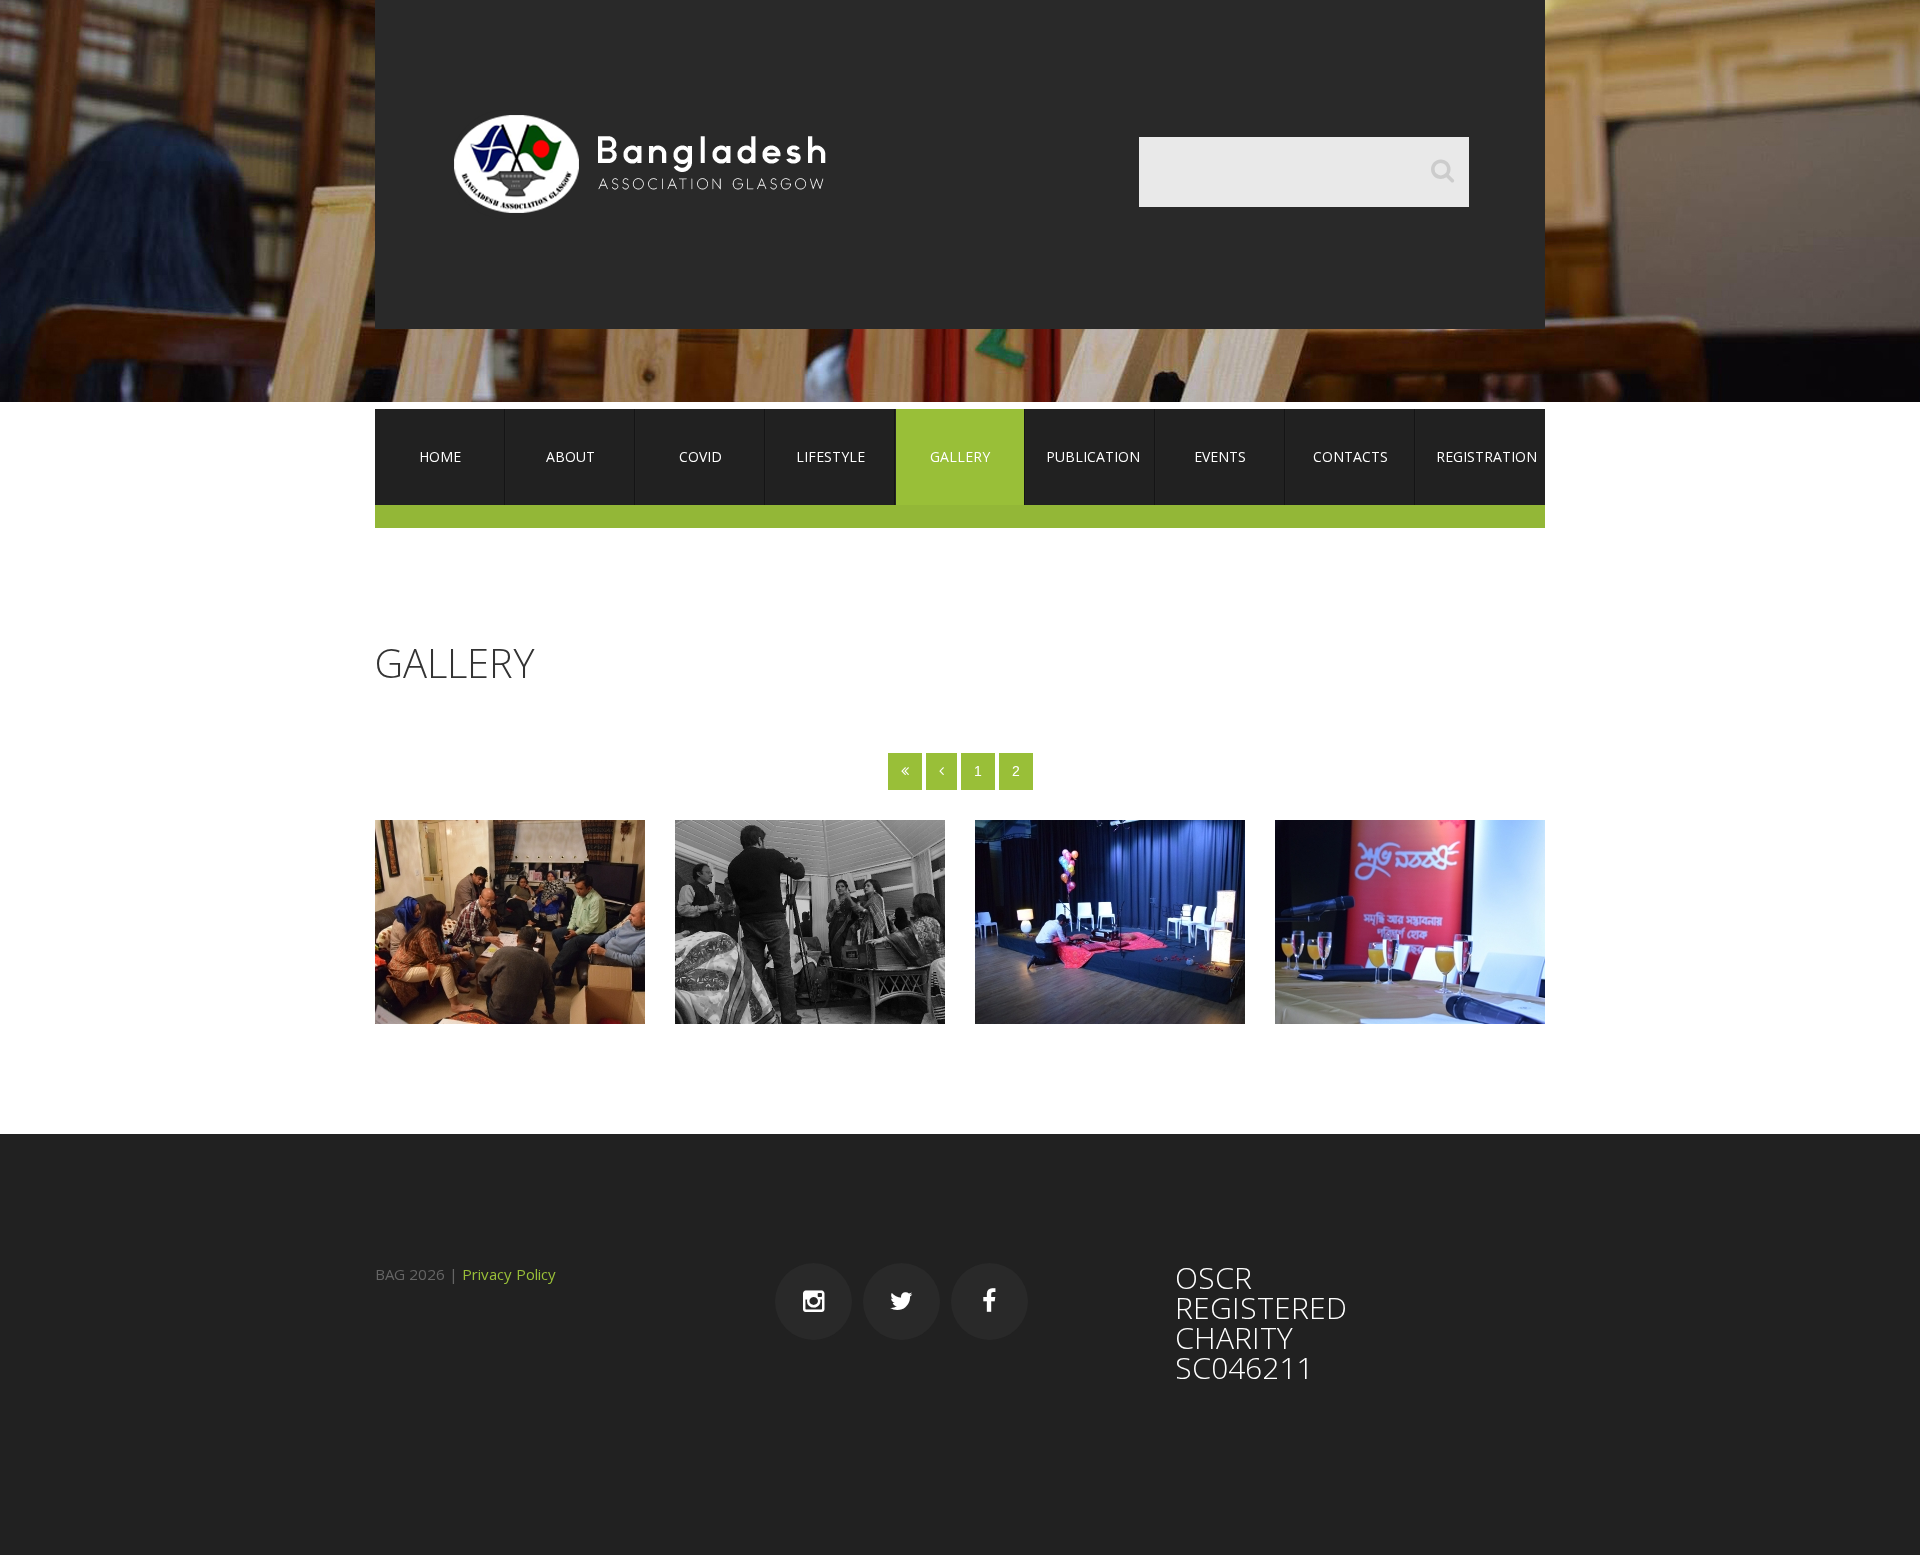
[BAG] (648, 164)
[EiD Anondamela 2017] (1110, 922)
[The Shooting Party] (810, 922)
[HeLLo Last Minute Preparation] (510, 922)
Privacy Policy (509, 1274)
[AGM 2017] (1410, 922)
